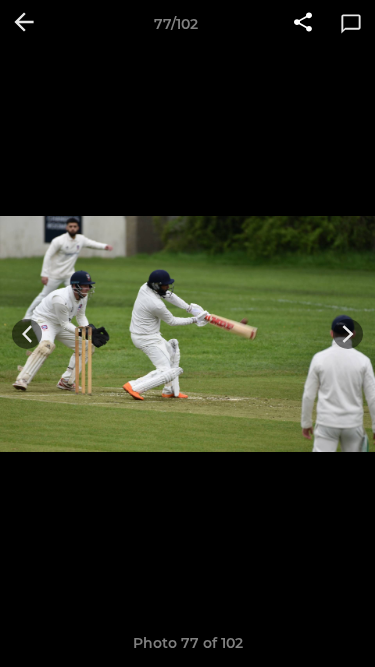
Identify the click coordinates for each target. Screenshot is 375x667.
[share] (303, 24)
